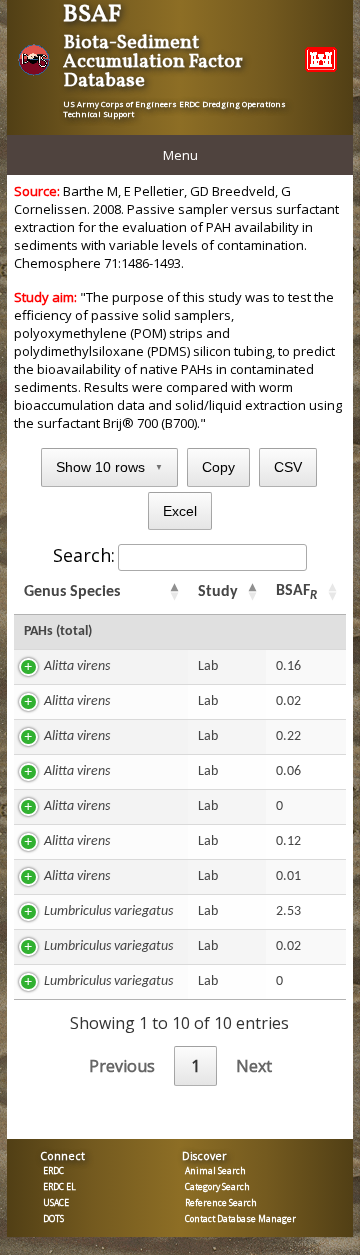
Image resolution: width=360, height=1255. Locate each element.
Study (218, 592)
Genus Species (72, 592)
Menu (180, 155)
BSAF (296, 592)
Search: (84, 555)
